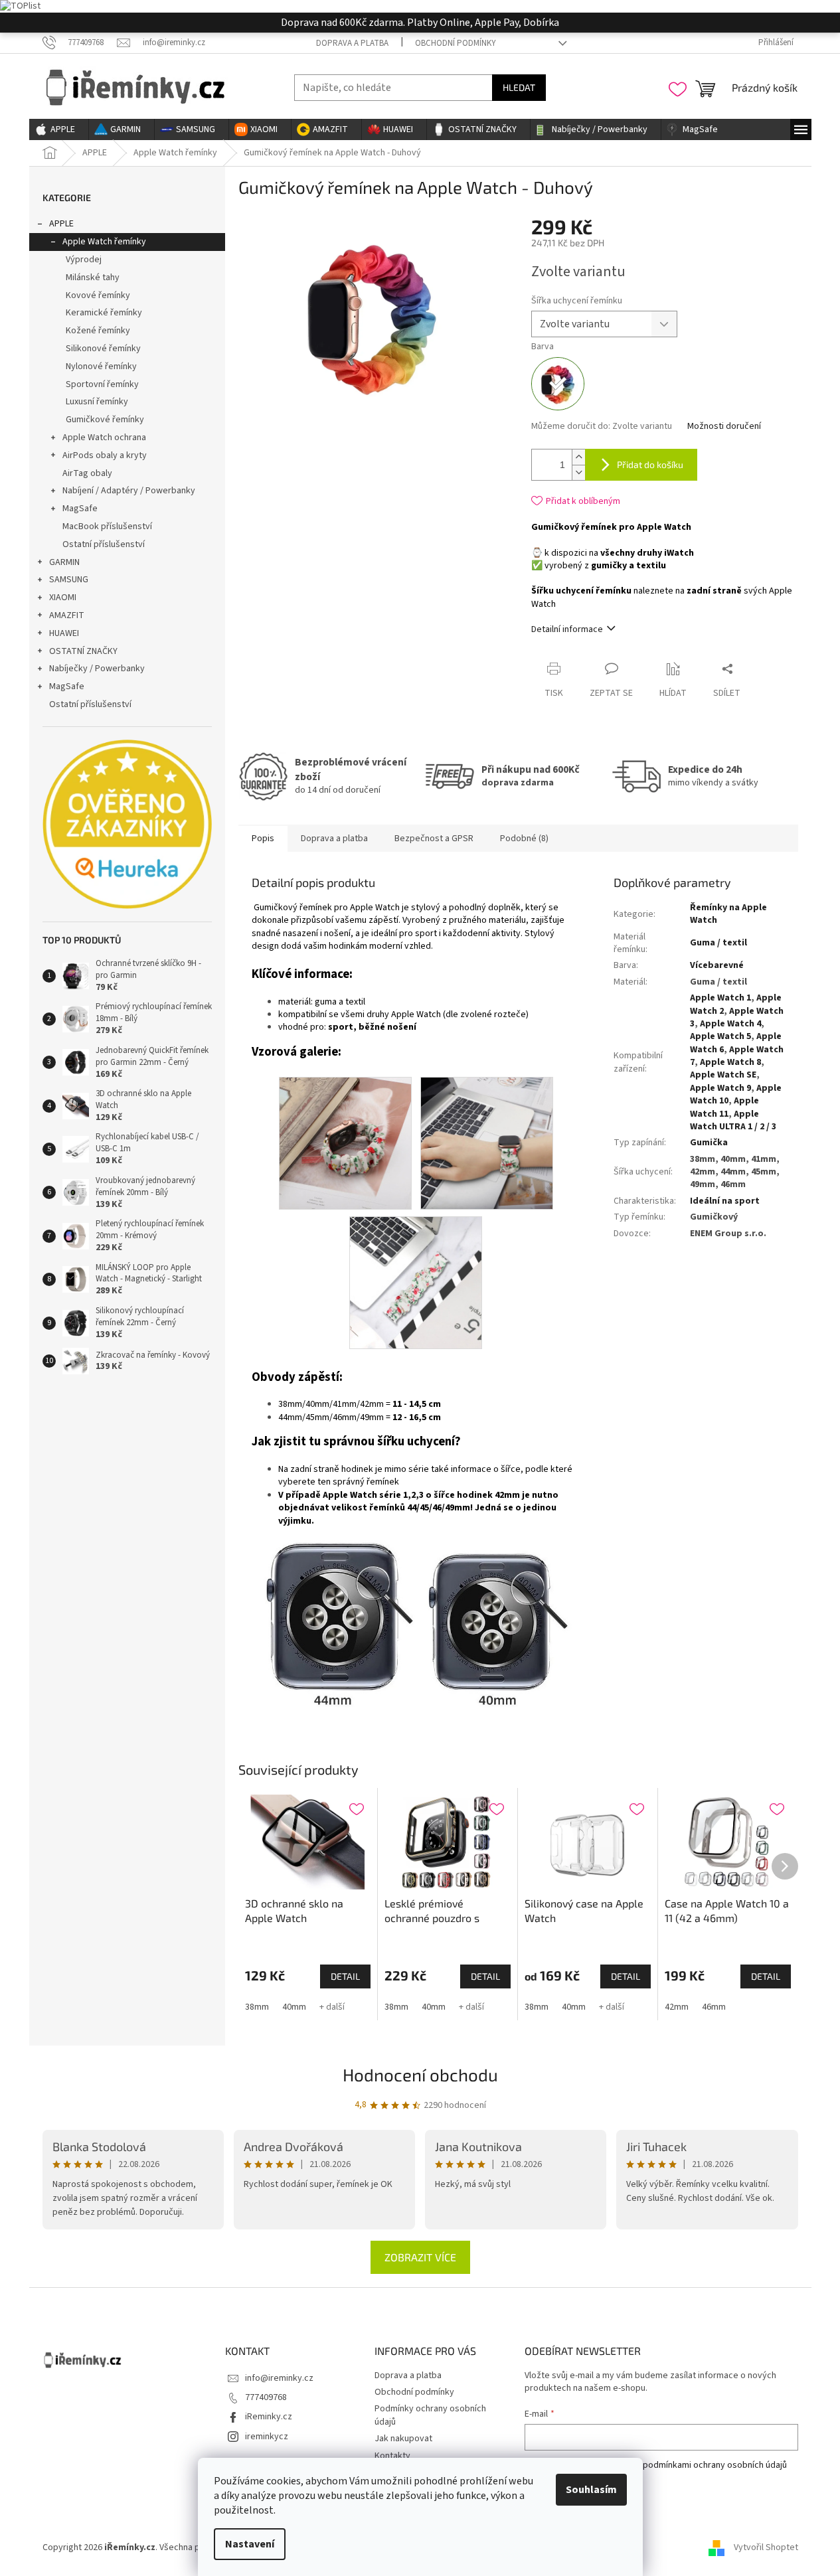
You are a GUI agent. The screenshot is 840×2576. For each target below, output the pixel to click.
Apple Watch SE (723, 1075)
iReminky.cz (269, 2417)
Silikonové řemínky (103, 349)
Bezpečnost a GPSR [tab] (434, 839)
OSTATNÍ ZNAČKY (83, 651)
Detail (345, 1976)
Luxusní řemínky (97, 402)
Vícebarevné (717, 965)
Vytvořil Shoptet (766, 2547)
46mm (714, 2007)
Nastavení (250, 2544)
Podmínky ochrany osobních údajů (430, 2415)
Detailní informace (567, 629)
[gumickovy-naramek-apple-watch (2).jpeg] (345, 1143)
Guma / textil (718, 943)
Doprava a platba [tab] (334, 839)
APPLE (61, 224)
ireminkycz (267, 2437)
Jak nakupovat (403, 2439)
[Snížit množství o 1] (578, 472)
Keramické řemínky (104, 313)
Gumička (709, 1143)
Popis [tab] (263, 839)
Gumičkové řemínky (105, 420)
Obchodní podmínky (456, 43)
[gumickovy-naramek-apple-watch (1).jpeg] (416, 1282)
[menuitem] (59, 129)
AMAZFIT (67, 615)
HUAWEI (64, 633)
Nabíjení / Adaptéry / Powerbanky (129, 491)
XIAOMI (63, 598)
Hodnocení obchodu (420, 2074)
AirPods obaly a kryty (105, 455)
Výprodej (84, 260)
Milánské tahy (93, 278)
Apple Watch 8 (730, 1062)
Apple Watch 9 (720, 1088)
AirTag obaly (87, 473)
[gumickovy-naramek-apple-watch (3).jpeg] (487, 1143)
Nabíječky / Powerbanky (97, 669)
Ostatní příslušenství (104, 544)
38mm (257, 2007)
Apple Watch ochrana (104, 438)
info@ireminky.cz (279, 2378)
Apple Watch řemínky (104, 242)
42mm (677, 2007)
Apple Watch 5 (720, 1036)
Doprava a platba (352, 43)
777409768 (266, 2397)
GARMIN (64, 562)
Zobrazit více (420, 2257)
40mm (294, 2007)
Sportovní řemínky (102, 384)
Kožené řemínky (98, 331)
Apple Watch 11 (724, 1107)
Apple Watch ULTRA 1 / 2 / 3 (733, 1120)
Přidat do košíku (650, 464)
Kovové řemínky (98, 295)
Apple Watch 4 (730, 1024)
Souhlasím (591, 2490)
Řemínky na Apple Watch (728, 914)
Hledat (519, 87)
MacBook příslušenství (107, 526)
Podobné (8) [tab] (524, 839)
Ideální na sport (725, 1201)
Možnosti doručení (724, 427)
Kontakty (392, 2456)
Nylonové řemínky (101, 366)
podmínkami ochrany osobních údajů (715, 2465)
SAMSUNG (69, 580)
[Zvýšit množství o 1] (578, 457)
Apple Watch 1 (720, 998)
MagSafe (80, 509)
